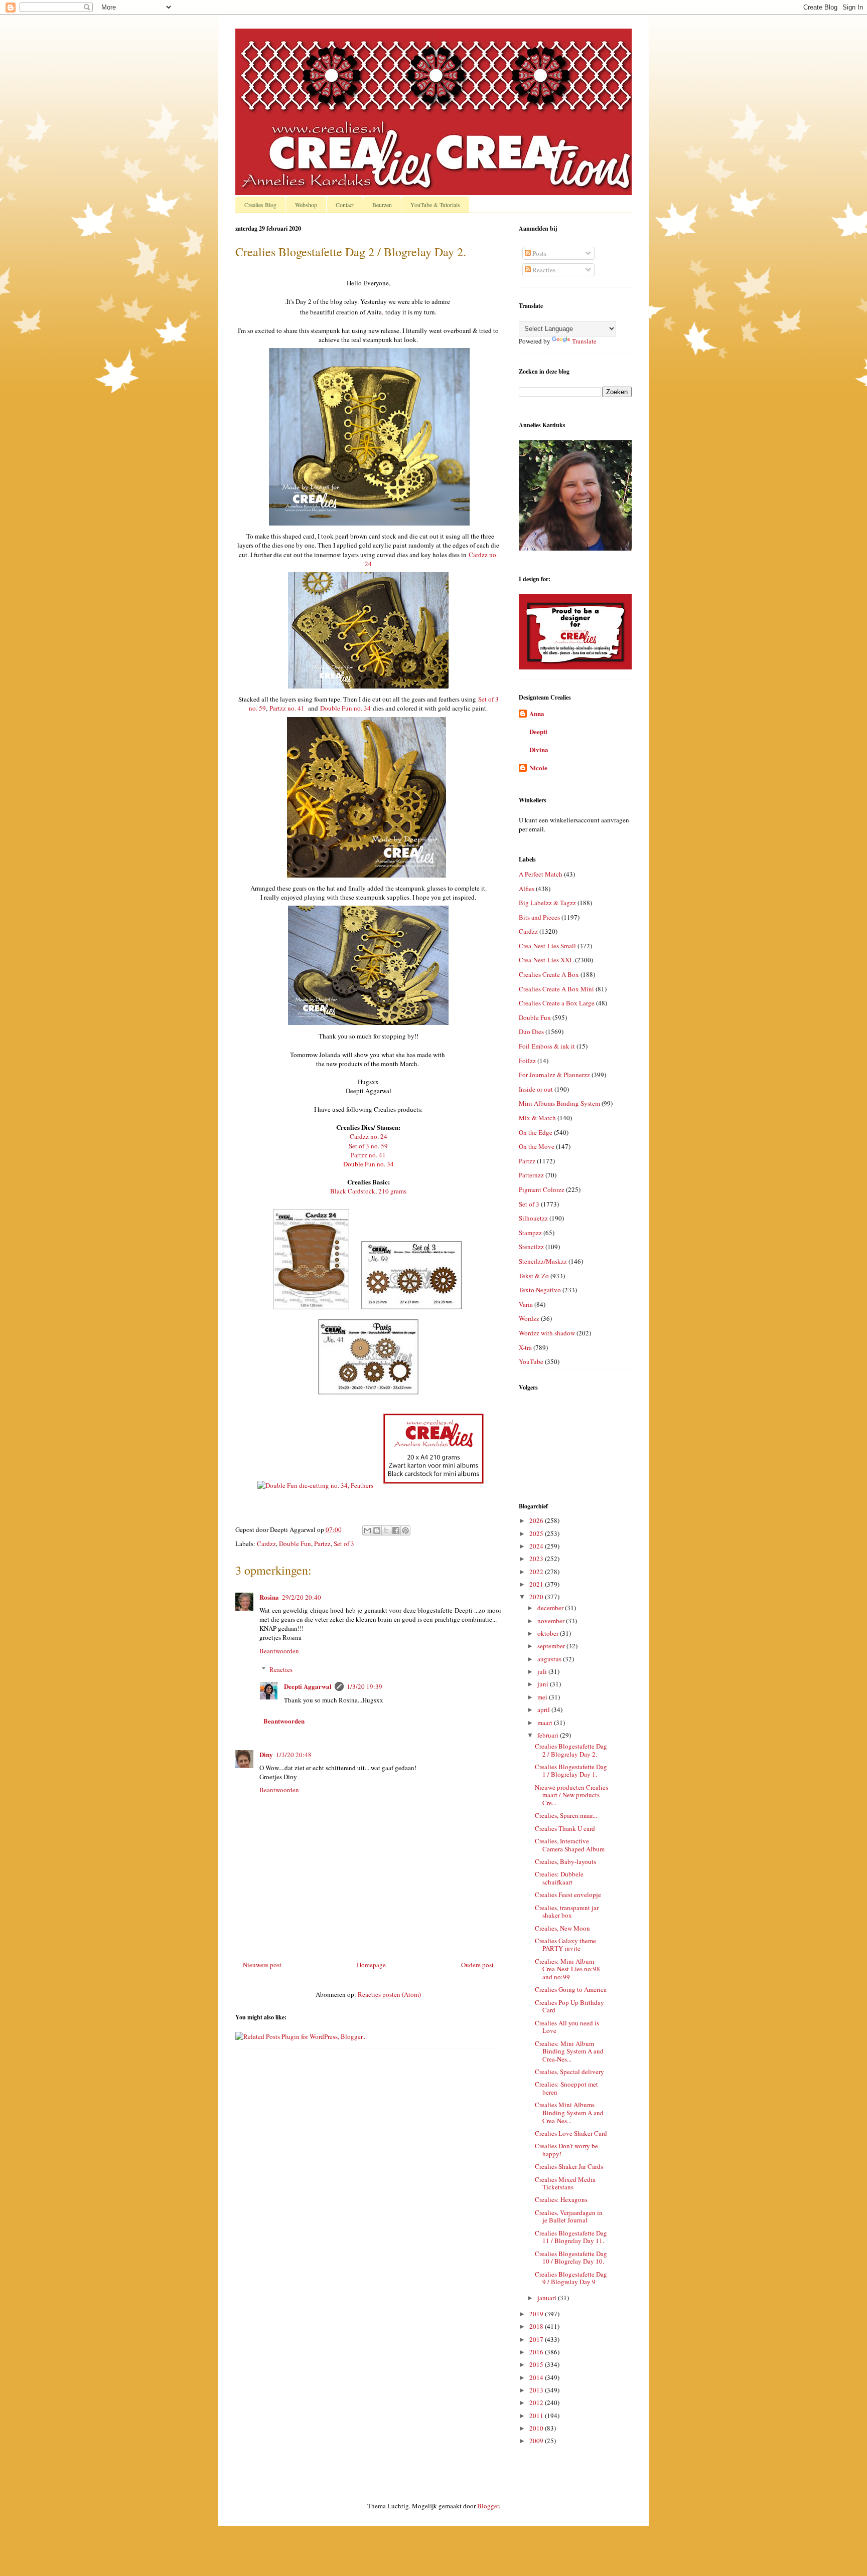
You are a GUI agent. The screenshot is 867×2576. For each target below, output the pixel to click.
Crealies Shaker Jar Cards (569, 2166)
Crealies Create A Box (549, 974)
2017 (537, 2339)
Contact (345, 205)
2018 (537, 2326)
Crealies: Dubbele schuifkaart (559, 1878)
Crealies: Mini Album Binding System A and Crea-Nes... (569, 2051)
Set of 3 (344, 1543)
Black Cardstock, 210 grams (368, 1191)
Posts (539, 253)
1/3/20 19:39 (365, 1686)
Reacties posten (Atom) (389, 1994)
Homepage (371, 1965)
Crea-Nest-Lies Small (547, 946)
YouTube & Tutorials (435, 205)
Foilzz (527, 1061)
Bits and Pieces (539, 917)
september (552, 1646)
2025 (537, 1533)
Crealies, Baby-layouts (565, 1861)
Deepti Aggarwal (308, 1686)
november (552, 1621)
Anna (537, 713)
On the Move (537, 1146)
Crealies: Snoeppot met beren (566, 2088)
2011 (537, 2416)
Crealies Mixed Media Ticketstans (565, 2183)
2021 (537, 1584)
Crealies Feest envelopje (568, 1895)
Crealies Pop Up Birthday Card (569, 2006)
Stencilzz (531, 1247)
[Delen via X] (386, 1530)
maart (546, 1723)
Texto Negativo (540, 1290)
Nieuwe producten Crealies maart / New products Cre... (571, 1795)
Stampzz (530, 1233)
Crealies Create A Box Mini (556, 989)
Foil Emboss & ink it (547, 1046)
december (551, 1608)
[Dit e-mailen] (367, 1530)
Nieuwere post (262, 1965)
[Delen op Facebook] (396, 1530)
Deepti (538, 731)
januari (548, 2298)
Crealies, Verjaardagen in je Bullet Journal (569, 2216)
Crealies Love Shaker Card (571, 2133)
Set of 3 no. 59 (368, 1146)
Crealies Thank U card (565, 1828)
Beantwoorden (279, 1651)
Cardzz (266, 1543)
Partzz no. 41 (287, 708)
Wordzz (529, 1318)
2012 (537, 2402)
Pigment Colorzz (542, 1189)
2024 (537, 1546)
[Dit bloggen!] (377, 1530)
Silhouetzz (533, 1218)
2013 (537, 2390)
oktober (549, 1633)
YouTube (531, 1361)
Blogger (488, 2506)
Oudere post (477, 1965)
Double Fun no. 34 (345, 708)
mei (543, 1697)
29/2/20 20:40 (302, 1597)
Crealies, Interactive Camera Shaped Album (570, 1845)
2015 (537, 2364)
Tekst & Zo (534, 1276)
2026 (537, 1520)
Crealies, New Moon (562, 1928)
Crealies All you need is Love (567, 2027)
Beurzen (382, 205)
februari (549, 1735)
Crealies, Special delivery (569, 2072)
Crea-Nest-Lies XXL (546, 960)
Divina (539, 749)
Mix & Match (537, 1118)
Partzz (322, 1543)
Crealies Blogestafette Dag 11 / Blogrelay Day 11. (571, 2237)
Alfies (527, 889)
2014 (537, 2377)
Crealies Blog (260, 205)
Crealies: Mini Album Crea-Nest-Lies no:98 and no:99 (567, 1969)
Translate (584, 341)
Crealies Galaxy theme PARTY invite (565, 1945)
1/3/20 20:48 (294, 1755)
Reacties (281, 1669)
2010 (537, 2428)
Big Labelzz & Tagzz (547, 903)
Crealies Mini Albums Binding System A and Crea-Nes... (569, 2112)
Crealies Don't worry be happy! (566, 2150)
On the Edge (536, 1132)
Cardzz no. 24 (369, 1136)
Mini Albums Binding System (559, 1103)
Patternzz (531, 1175)
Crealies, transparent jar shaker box (567, 1912)
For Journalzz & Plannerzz (554, 1075)
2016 (537, 2352)
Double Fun (295, 1543)
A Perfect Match (541, 874)
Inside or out (536, 1089)
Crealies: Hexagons (561, 2199)
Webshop (306, 205)
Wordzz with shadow (547, 1333)
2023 (537, 1559)
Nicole (538, 767)
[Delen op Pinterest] (405, 1530)
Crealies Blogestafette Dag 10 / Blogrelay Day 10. (571, 2258)
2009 (537, 2441)
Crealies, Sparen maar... (566, 1815)
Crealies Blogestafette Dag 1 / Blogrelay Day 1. (571, 1771)
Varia (526, 1304)
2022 (537, 1572)
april (544, 1709)
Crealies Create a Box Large (557, 1003)
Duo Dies (531, 1032)
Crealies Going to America (571, 1989)
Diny (266, 1754)
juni (544, 1684)
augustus (550, 1659)
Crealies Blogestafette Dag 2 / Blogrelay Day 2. (571, 1750)
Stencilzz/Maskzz (543, 1261)
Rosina (269, 1597)
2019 (537, 2314)
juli (543, 1671)
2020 (537, 1597)
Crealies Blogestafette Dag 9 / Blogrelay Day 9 (571, 2278)
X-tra (525, 1347)
